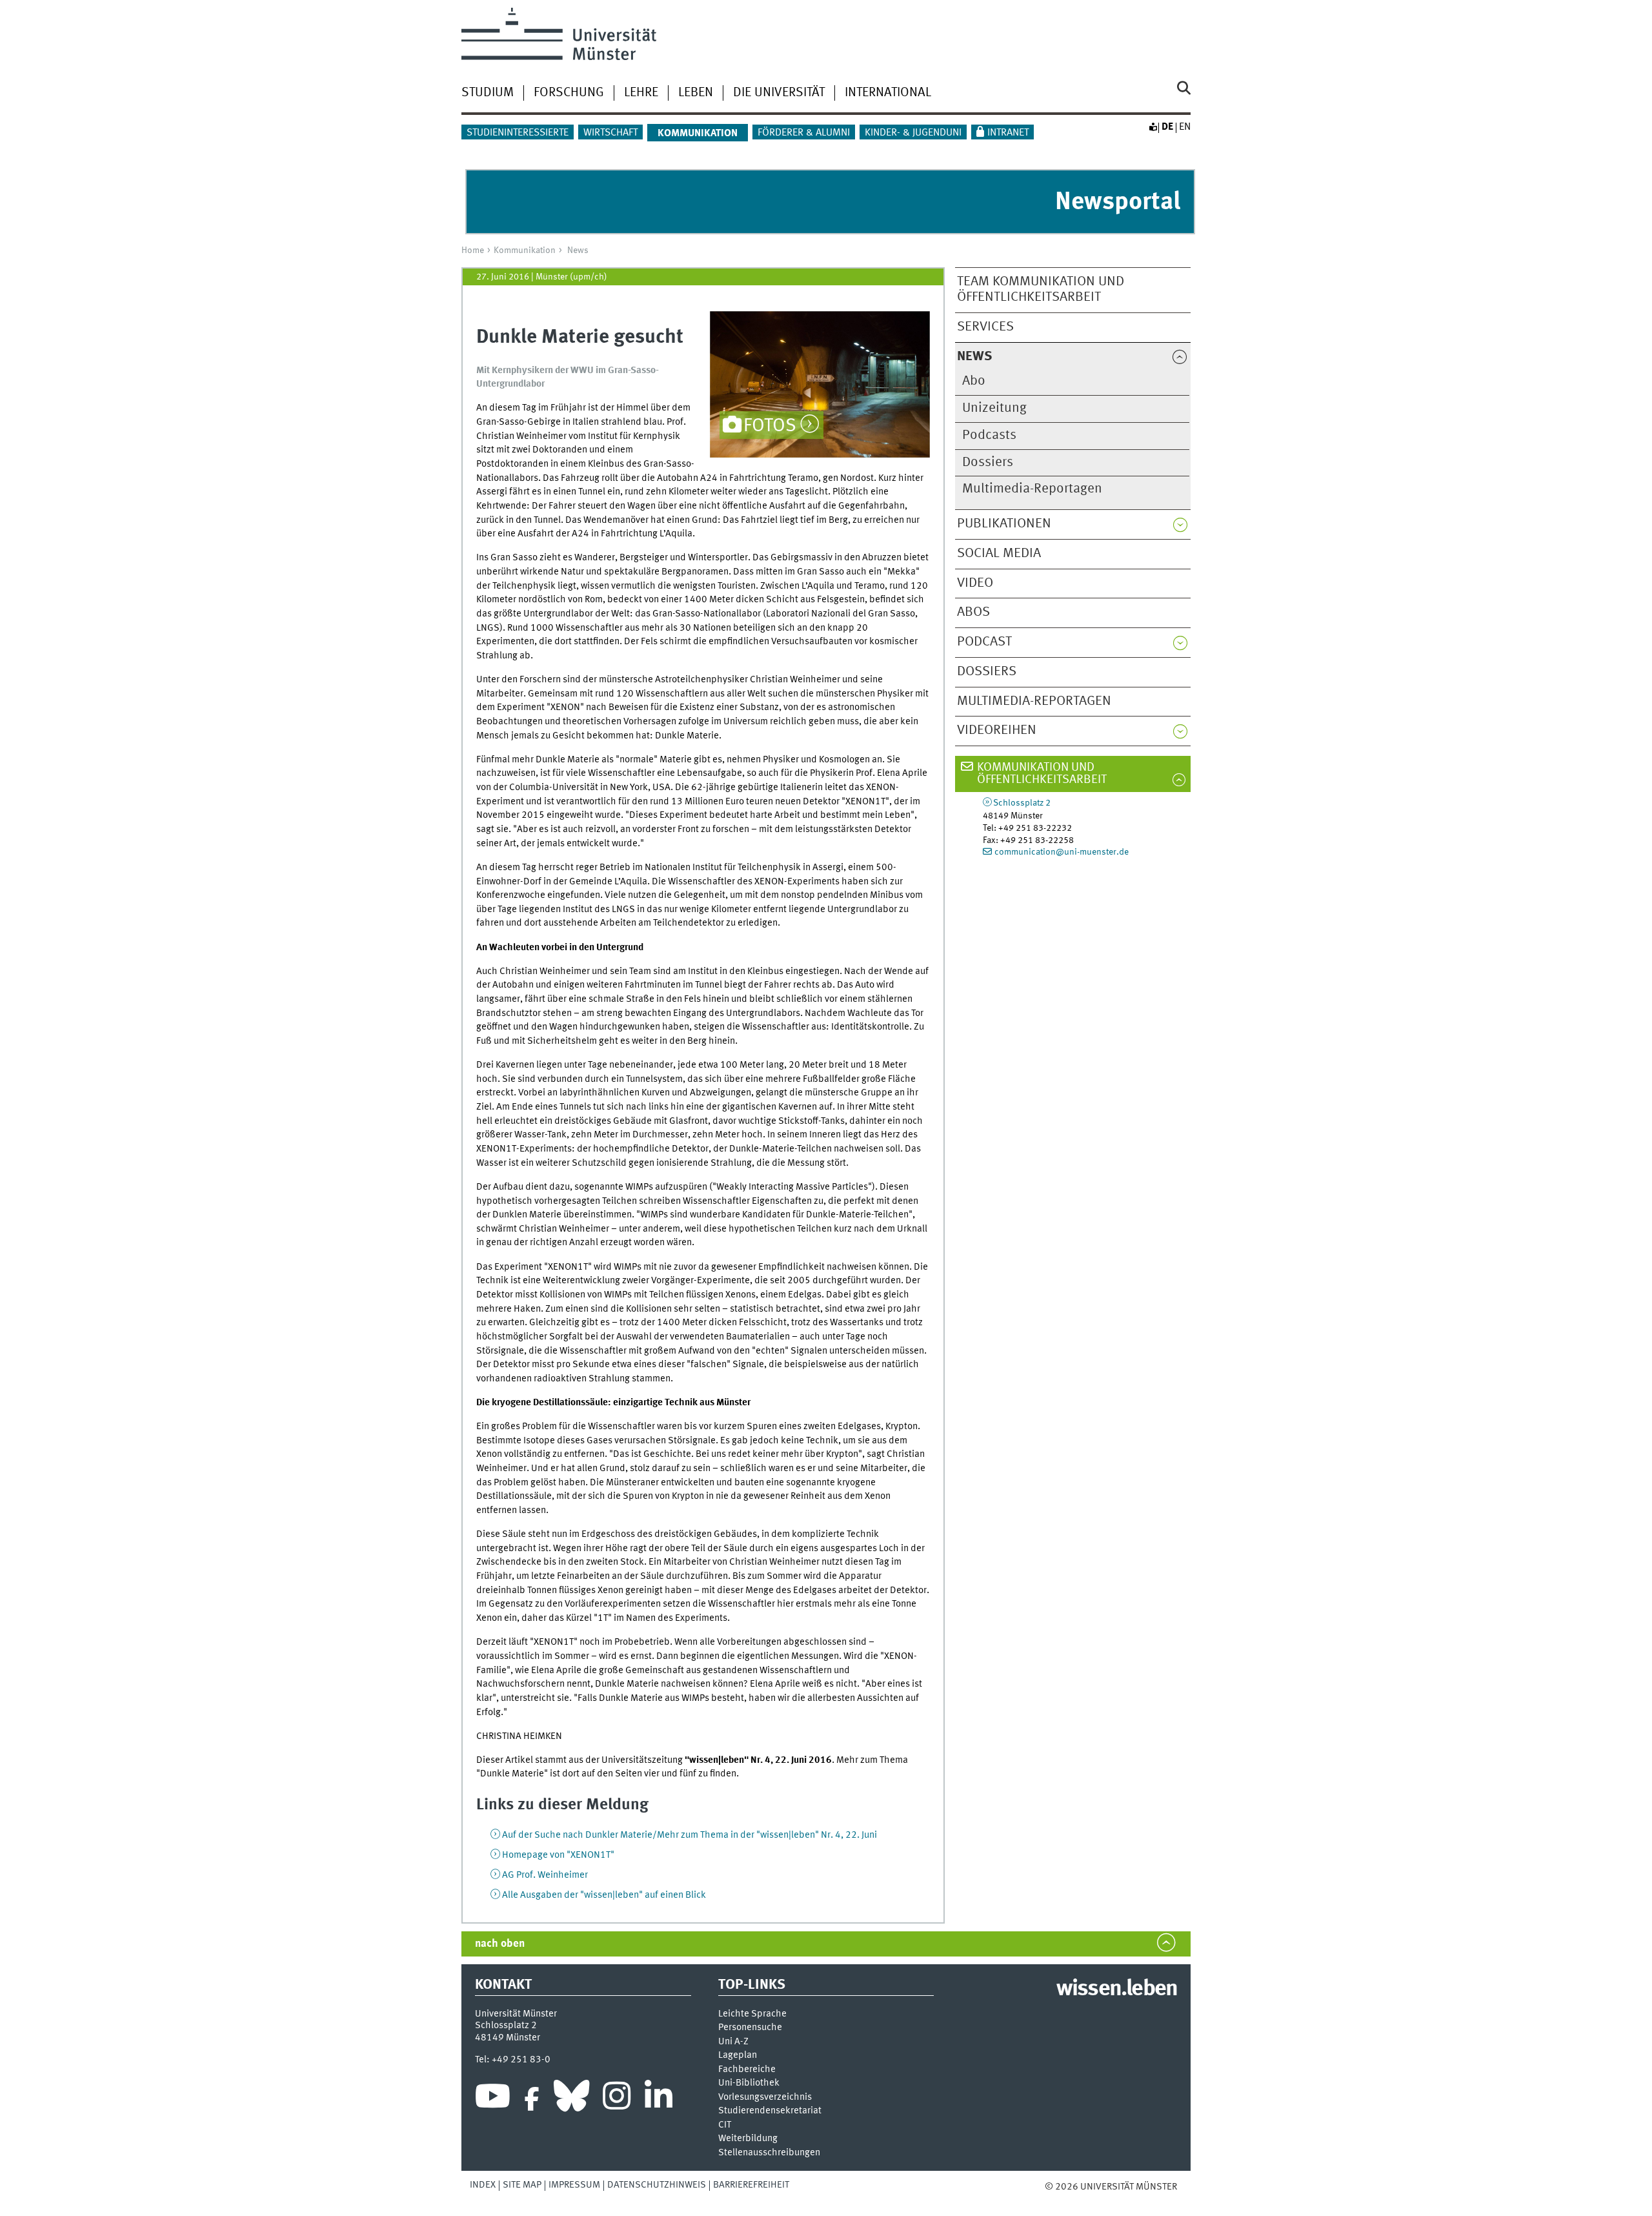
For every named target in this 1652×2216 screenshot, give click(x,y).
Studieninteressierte (518, 133)
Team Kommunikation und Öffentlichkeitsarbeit (1041, 290)
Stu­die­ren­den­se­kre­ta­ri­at (770, 2111)
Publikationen (1004, 524)
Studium (488, 93)
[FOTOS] (820, 384)
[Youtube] (493, 2099)
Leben (696, 93)
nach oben (500, 1944)
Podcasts (989, 435)
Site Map (522, 2185)
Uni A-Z (733, 2042)
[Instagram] (617, 2099)
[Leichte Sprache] (1153, 127)
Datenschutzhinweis (657, 2185)
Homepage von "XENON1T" (558, 1855)
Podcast (984, 642)
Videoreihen (997, 730)
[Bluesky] (571, 2099)
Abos (973, 612)
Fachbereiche (747, 2070)
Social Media (999, 554)
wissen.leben (1117, 1989)
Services (985, 327)
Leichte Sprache (752, 2014)
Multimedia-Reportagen (1032, 489)
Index (483, 2185)
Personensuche (750, 2028)
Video (975, 583)
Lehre (641, 93)
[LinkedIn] (659, 2099)
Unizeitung (994, 408)
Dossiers (988, 463)
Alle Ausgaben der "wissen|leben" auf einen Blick (604, 1895)
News (578, 250)
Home (473, 250)
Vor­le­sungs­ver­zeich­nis (765, 2098)
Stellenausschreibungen (769, 2153)
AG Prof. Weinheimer (545, 1875)
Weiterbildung (748, 2139)
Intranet (1008, 133)
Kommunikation (525, 250)
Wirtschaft (610, 133)
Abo (974, 381)
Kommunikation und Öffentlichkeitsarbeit (1042, 774)
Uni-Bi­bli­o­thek (749, 2083)
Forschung (569, 93)
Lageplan (738, 2056)
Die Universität (779, 93)
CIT (725, 2125)
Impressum (574, 2185)
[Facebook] (532, 2099)
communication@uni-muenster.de (1062, 852)
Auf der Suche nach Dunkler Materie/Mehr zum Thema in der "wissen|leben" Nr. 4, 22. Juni (690, 1835)
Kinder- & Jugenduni (913, 133)
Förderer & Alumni (804, 133)
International (888, 93)
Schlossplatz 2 (1022, 803)
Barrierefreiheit (751, 2185)
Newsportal (1118, 202)
